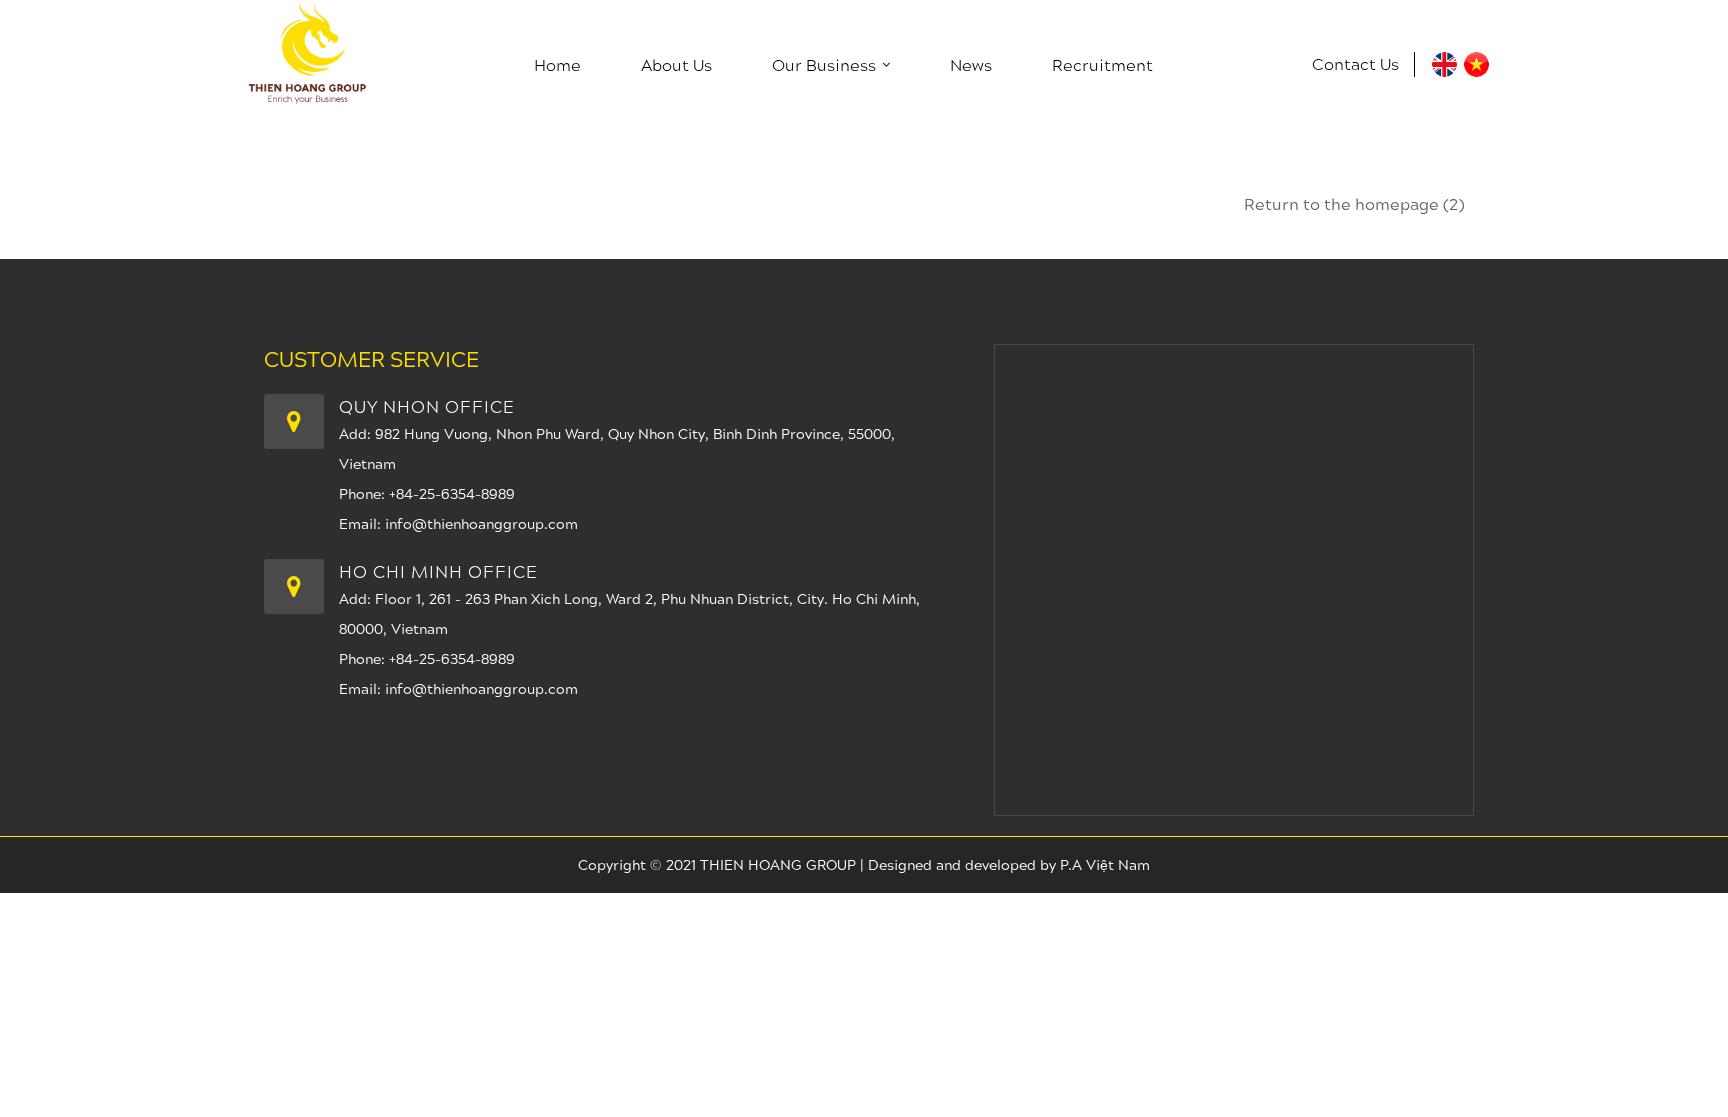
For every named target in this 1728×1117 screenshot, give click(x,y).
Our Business (824, 64)
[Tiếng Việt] (1476, 70)
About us (676, 64)
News (971, 64)
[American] (1444, 70)
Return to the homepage (1354, 203)
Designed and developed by (964, 864)
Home (557, 64)
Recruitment (1102, 64)
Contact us (1355, 63)
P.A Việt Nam (1105, 864)
